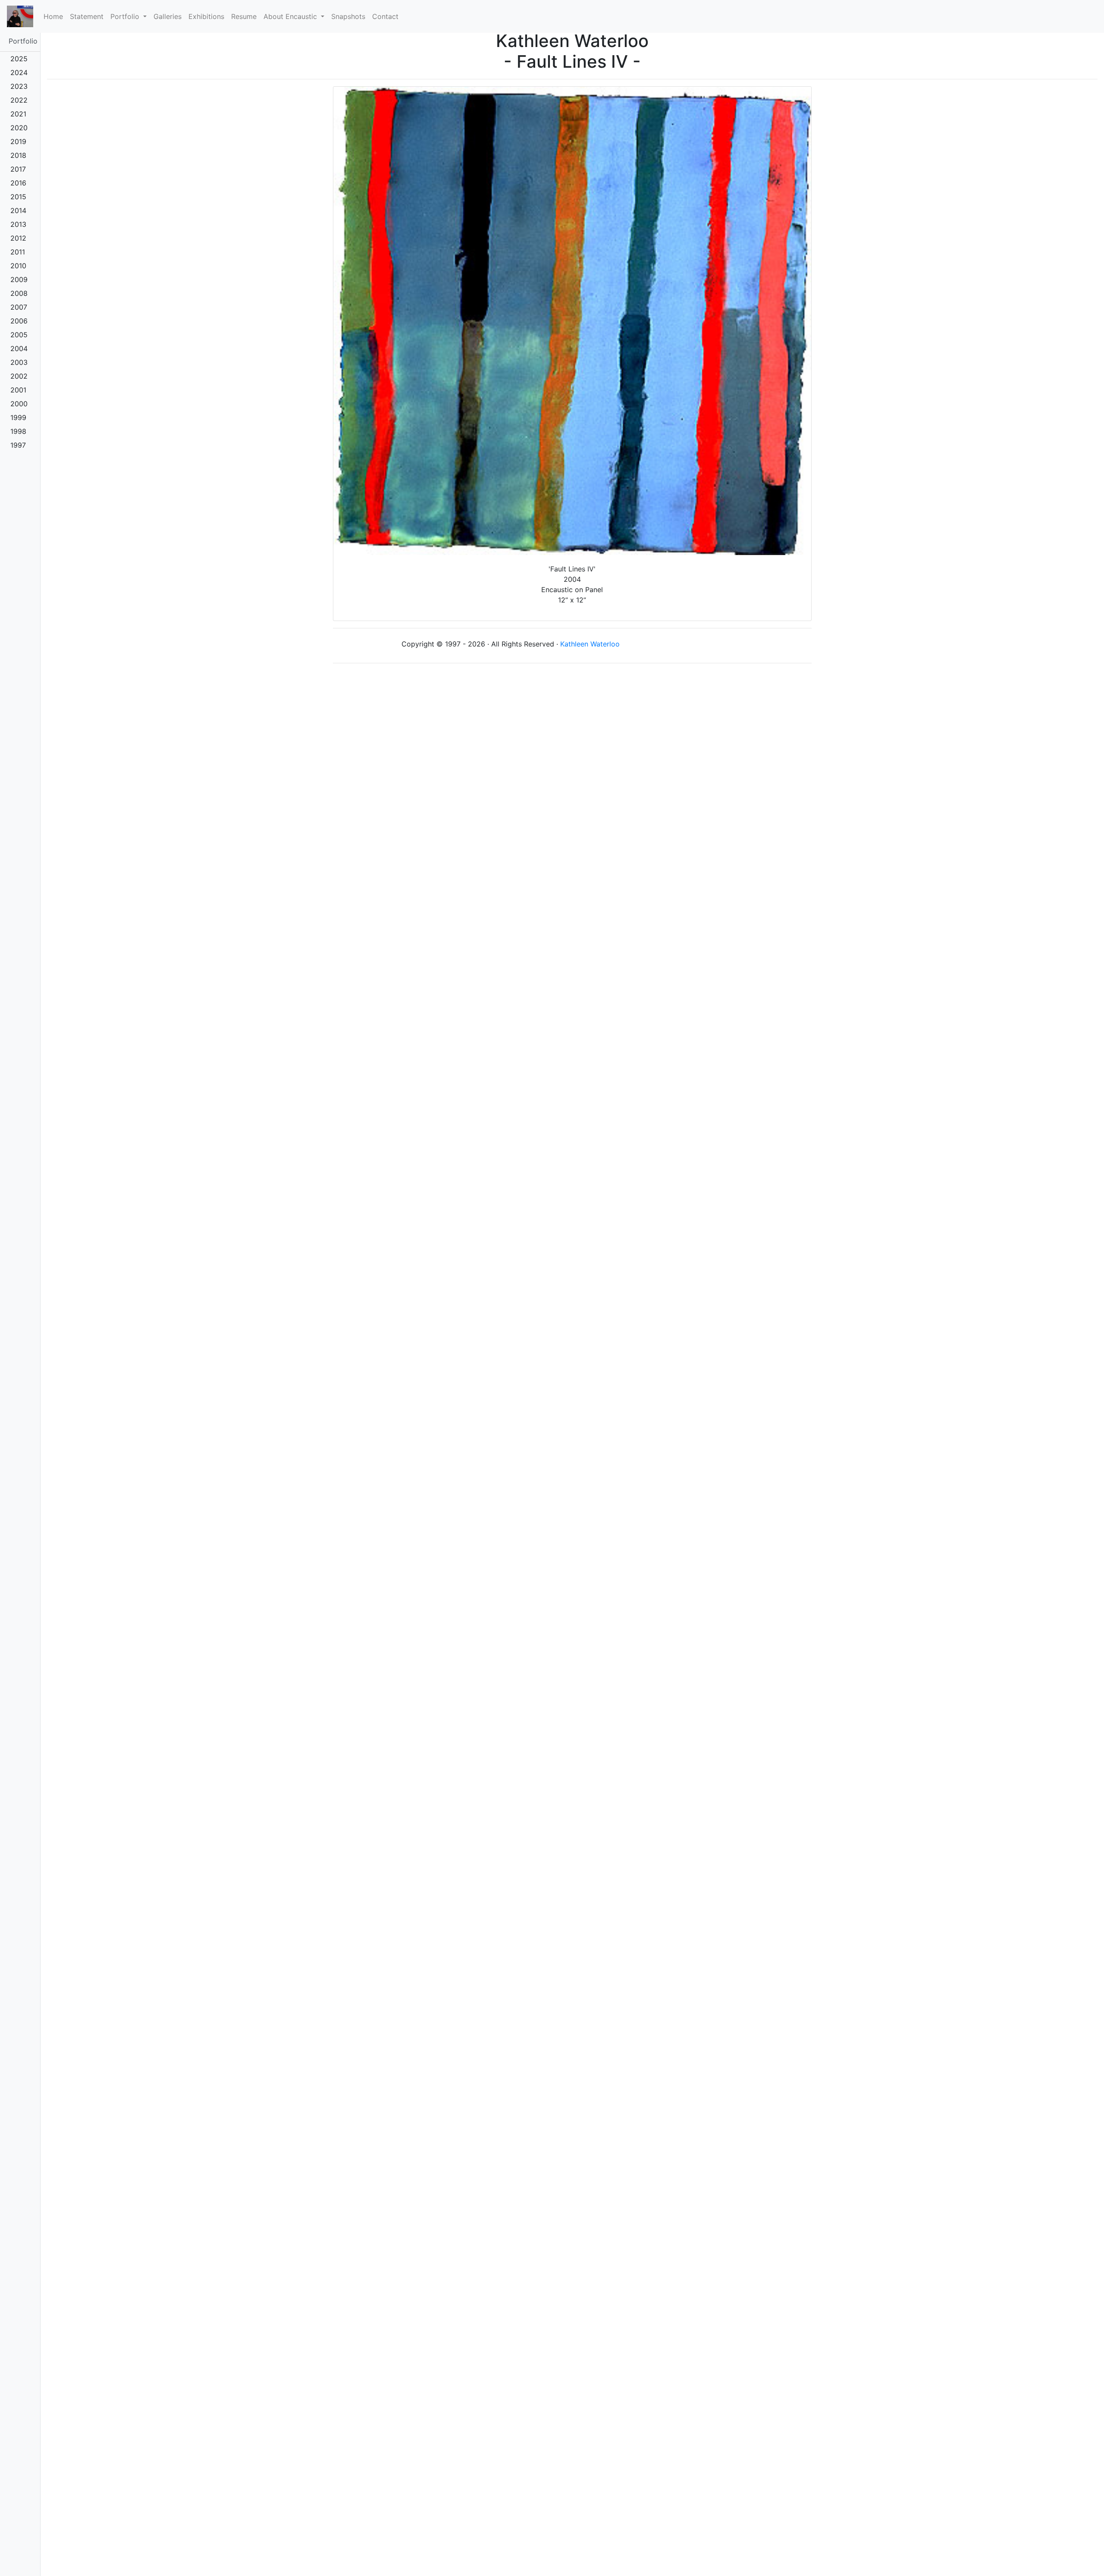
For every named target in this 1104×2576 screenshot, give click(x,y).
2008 (19, 293)
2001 (18, 390)
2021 (18, 114)
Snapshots (348, 16)
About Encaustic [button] (291, 16)
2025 (19, 59)
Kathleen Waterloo (590, 644)
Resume (244, 16)
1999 (18, 417)
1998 (18, 431)
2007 (19, 307)
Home (55, 16)
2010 (18, 266)
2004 (19, 348)
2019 (18, 141)
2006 (19, 321)
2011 (18, 252)
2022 (19, 100)
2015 (18, 197)
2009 (19, 279)
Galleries (168, 16)
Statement (87, 16)
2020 (19, 128)
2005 (19, 335)
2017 (18, 169)
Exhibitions (206, 16)
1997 (18, 445)
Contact (385, 16)
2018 (18, 155)
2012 (18, 238)
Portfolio (23, 41)
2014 (18, 210)
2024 (19, 72)
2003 (19, 362)
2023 (19, 86)
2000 (19, 404)
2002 (19, 376)
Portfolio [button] (126, 16)
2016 (18, 183)
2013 (18, 224)
